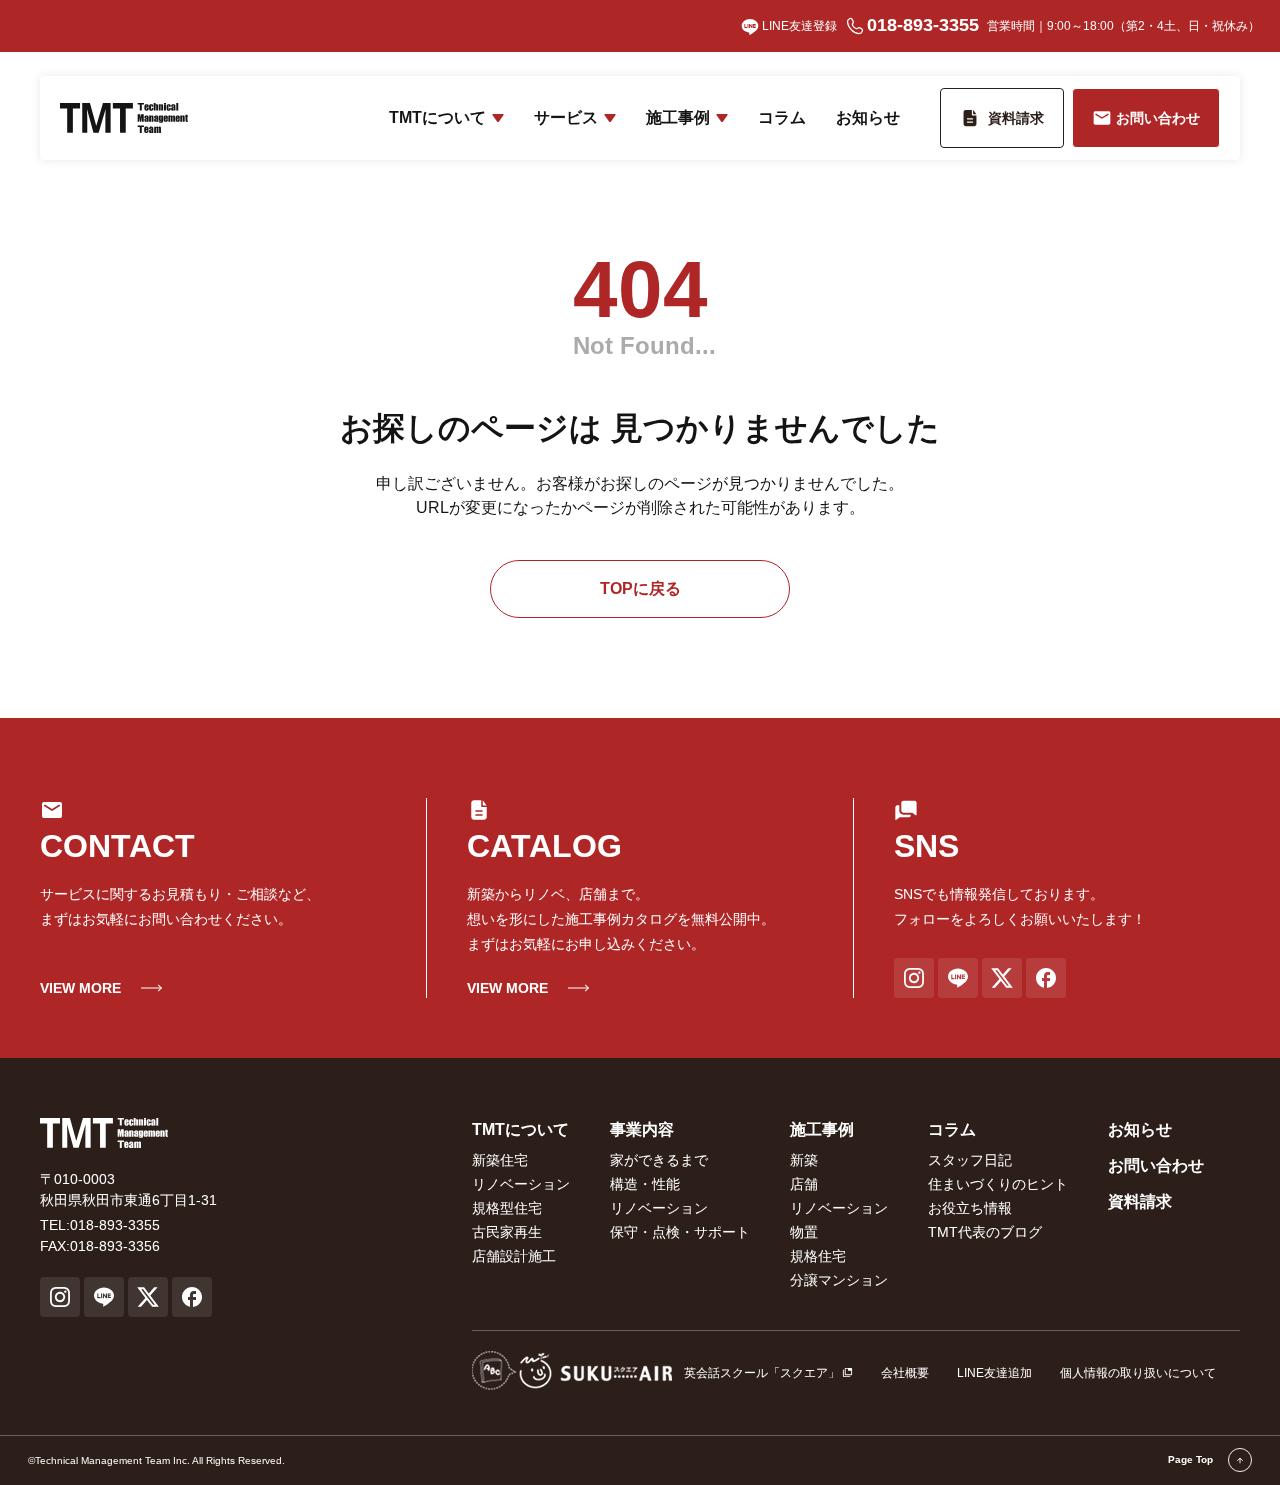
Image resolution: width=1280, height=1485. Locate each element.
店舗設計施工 (514, 1256)
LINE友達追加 (994, 1373)
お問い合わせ (1156, 1165)
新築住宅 (500, 1160)
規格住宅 (818, 1256)
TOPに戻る (640, 588)
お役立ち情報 (970, 1208)
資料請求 (1140, 1201)
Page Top (1192, 1459)
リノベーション (521, 1184)
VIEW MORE (80, 988)
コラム (782, 117)
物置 (804, 1232)
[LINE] (958, 978)
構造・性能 (645, 1184)
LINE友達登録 (799, 26)
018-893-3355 (923, 25)
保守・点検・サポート (680, 1232)
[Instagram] (914, 978)
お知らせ (868, 117)
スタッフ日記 (970, 1160)
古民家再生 (507, 1232)
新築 (804, 1160)
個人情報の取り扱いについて (1138, 1373)
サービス (566, 118)
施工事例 (678, 118)
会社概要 (905, 1373)
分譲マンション (839, 1280)
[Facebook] (1046, 978)
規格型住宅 (507, 1208)
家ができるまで (659, 1160)
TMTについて (437, 118)
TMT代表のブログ (985, 1232)
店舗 (804, 1184)
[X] (1002, 978)
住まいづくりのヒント (998, 1184)
